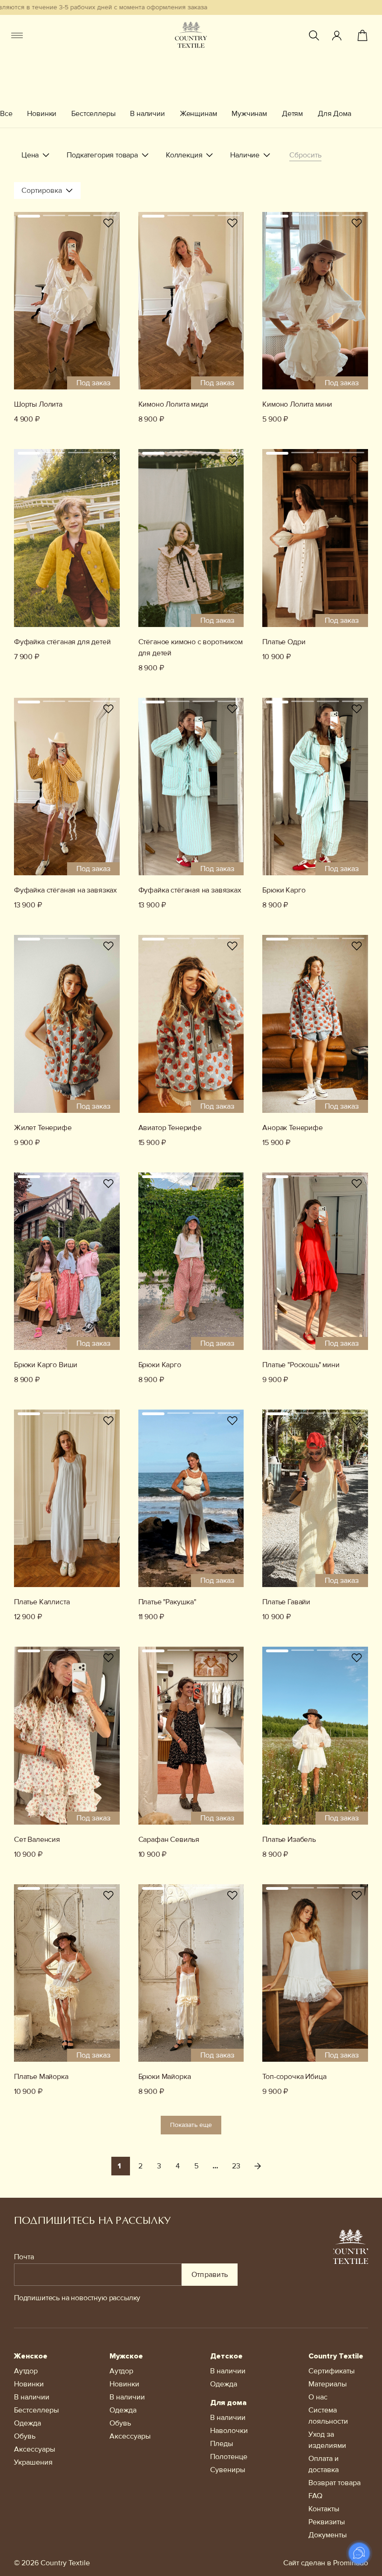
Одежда (27, 2423)
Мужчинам (249, 114)
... (215, 2166)
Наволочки (229, 2431)
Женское (31, 2356)
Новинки (42, 114)
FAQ (315, 2496)
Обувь (25, 2436)
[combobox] (47, 191)
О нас (318, 2397)
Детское (226, 2356)
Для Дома (334, 114)
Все (6, 114)
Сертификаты (331, 2371)
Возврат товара (334, 2483)
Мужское (126, 2356)
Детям (292, 114)
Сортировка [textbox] (42, 191)
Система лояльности (328, 2416)
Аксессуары (34, 2449)
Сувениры (228, 2470)
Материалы (327, 2384)
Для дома (228, 2403)
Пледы (222, 2444)
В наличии (147, 114)
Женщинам (198, 114)
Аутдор (26, 2371)
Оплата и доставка (324, 2464)
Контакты (324, 2509)
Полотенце (229, 2457)
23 (236, 2166)
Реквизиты (327, 2522)
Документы (327, 2535)
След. (258, 2166)
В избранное (109, 223)
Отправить (210, 2275)
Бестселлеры (93, 114)
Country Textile (336, 2356)
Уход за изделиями (327, 2440)
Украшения (33, 2462)
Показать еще (191, 2125)
